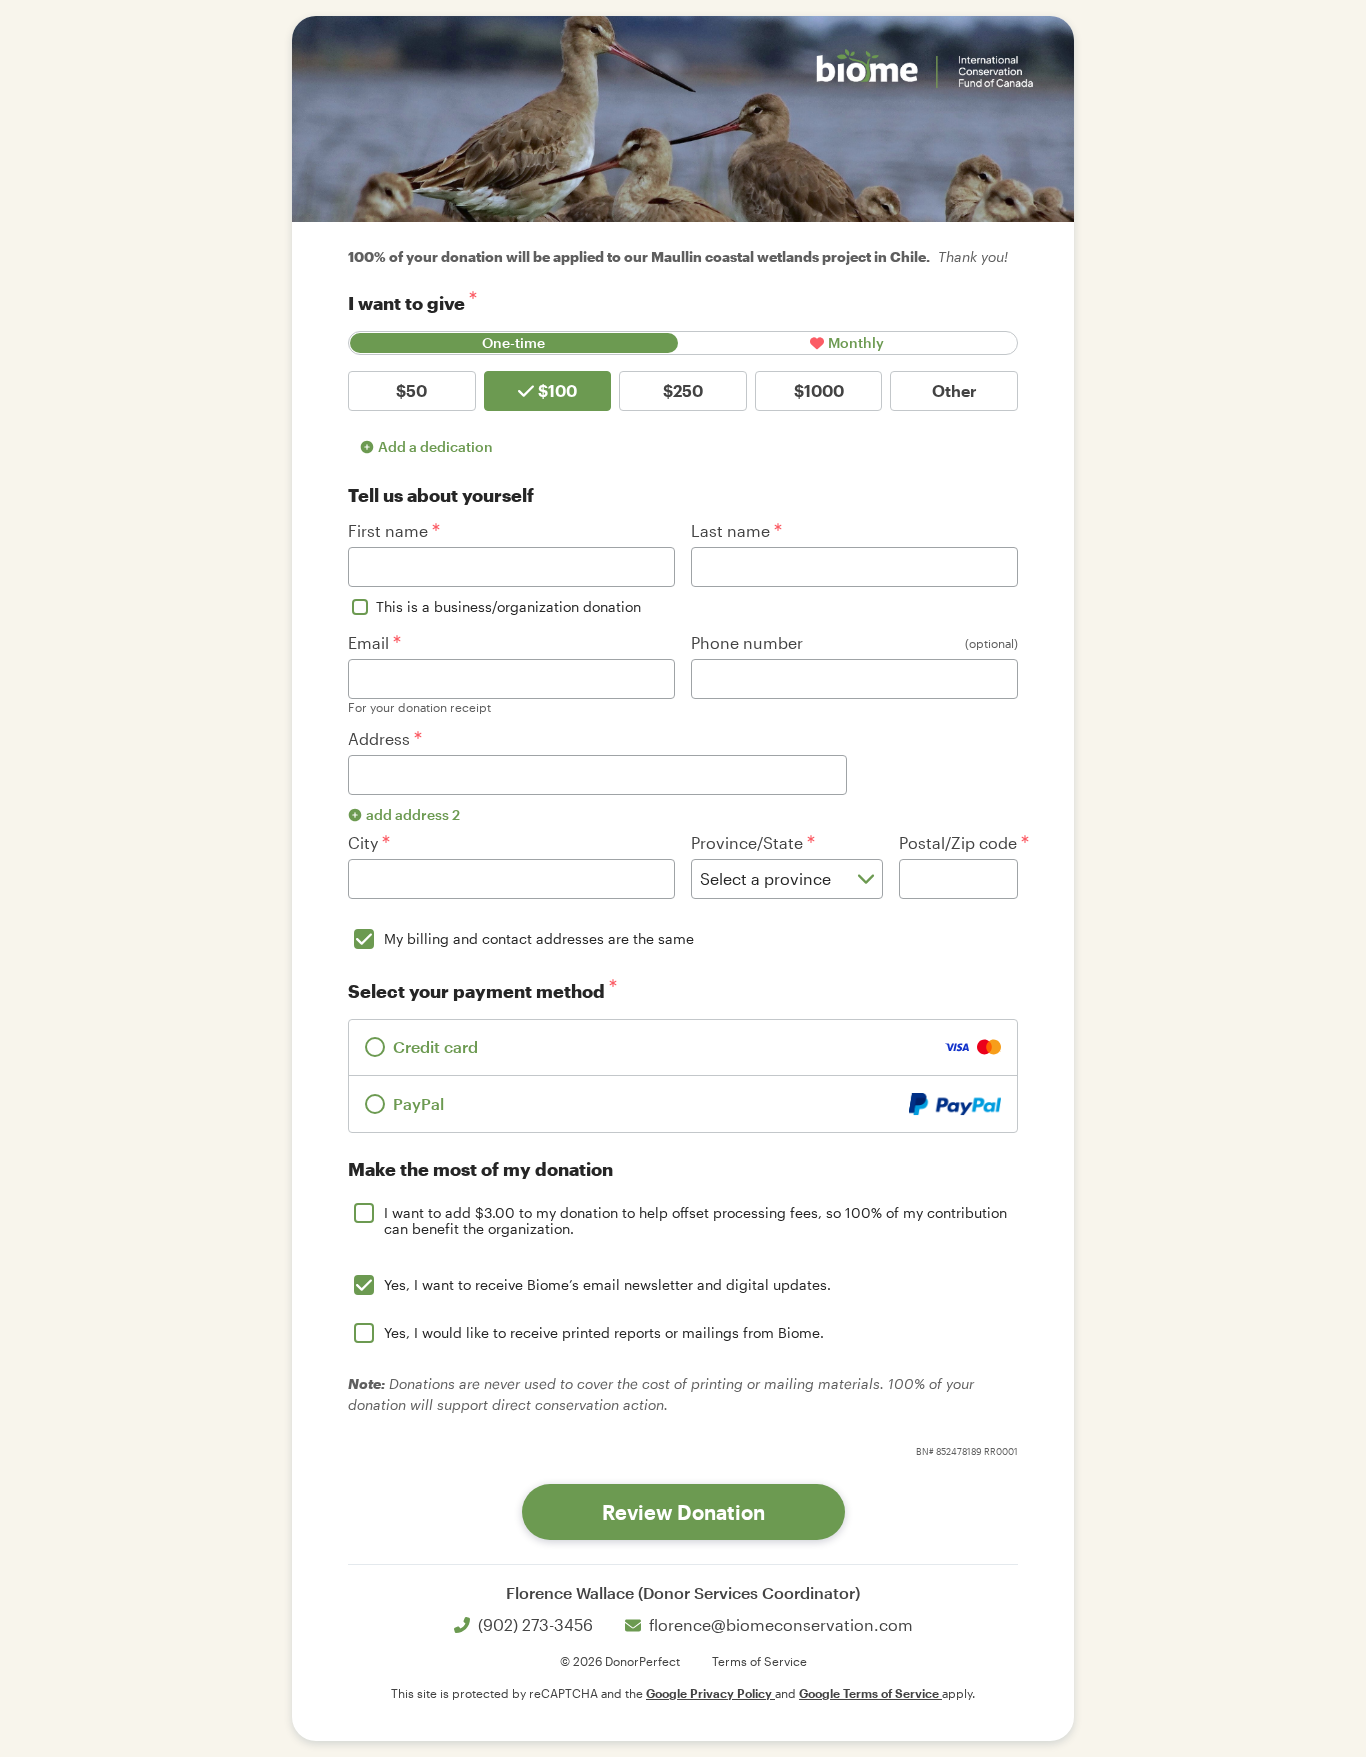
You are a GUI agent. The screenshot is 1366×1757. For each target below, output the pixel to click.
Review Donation (683, 1512)
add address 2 (413, 814)
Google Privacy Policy (710, 1693)
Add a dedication (435, 446)
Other (954, 390)
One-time (513, 342)
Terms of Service (759, 1661)
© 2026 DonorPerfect (620, 1661)
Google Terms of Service (870, 1693)
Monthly (856, 342)
